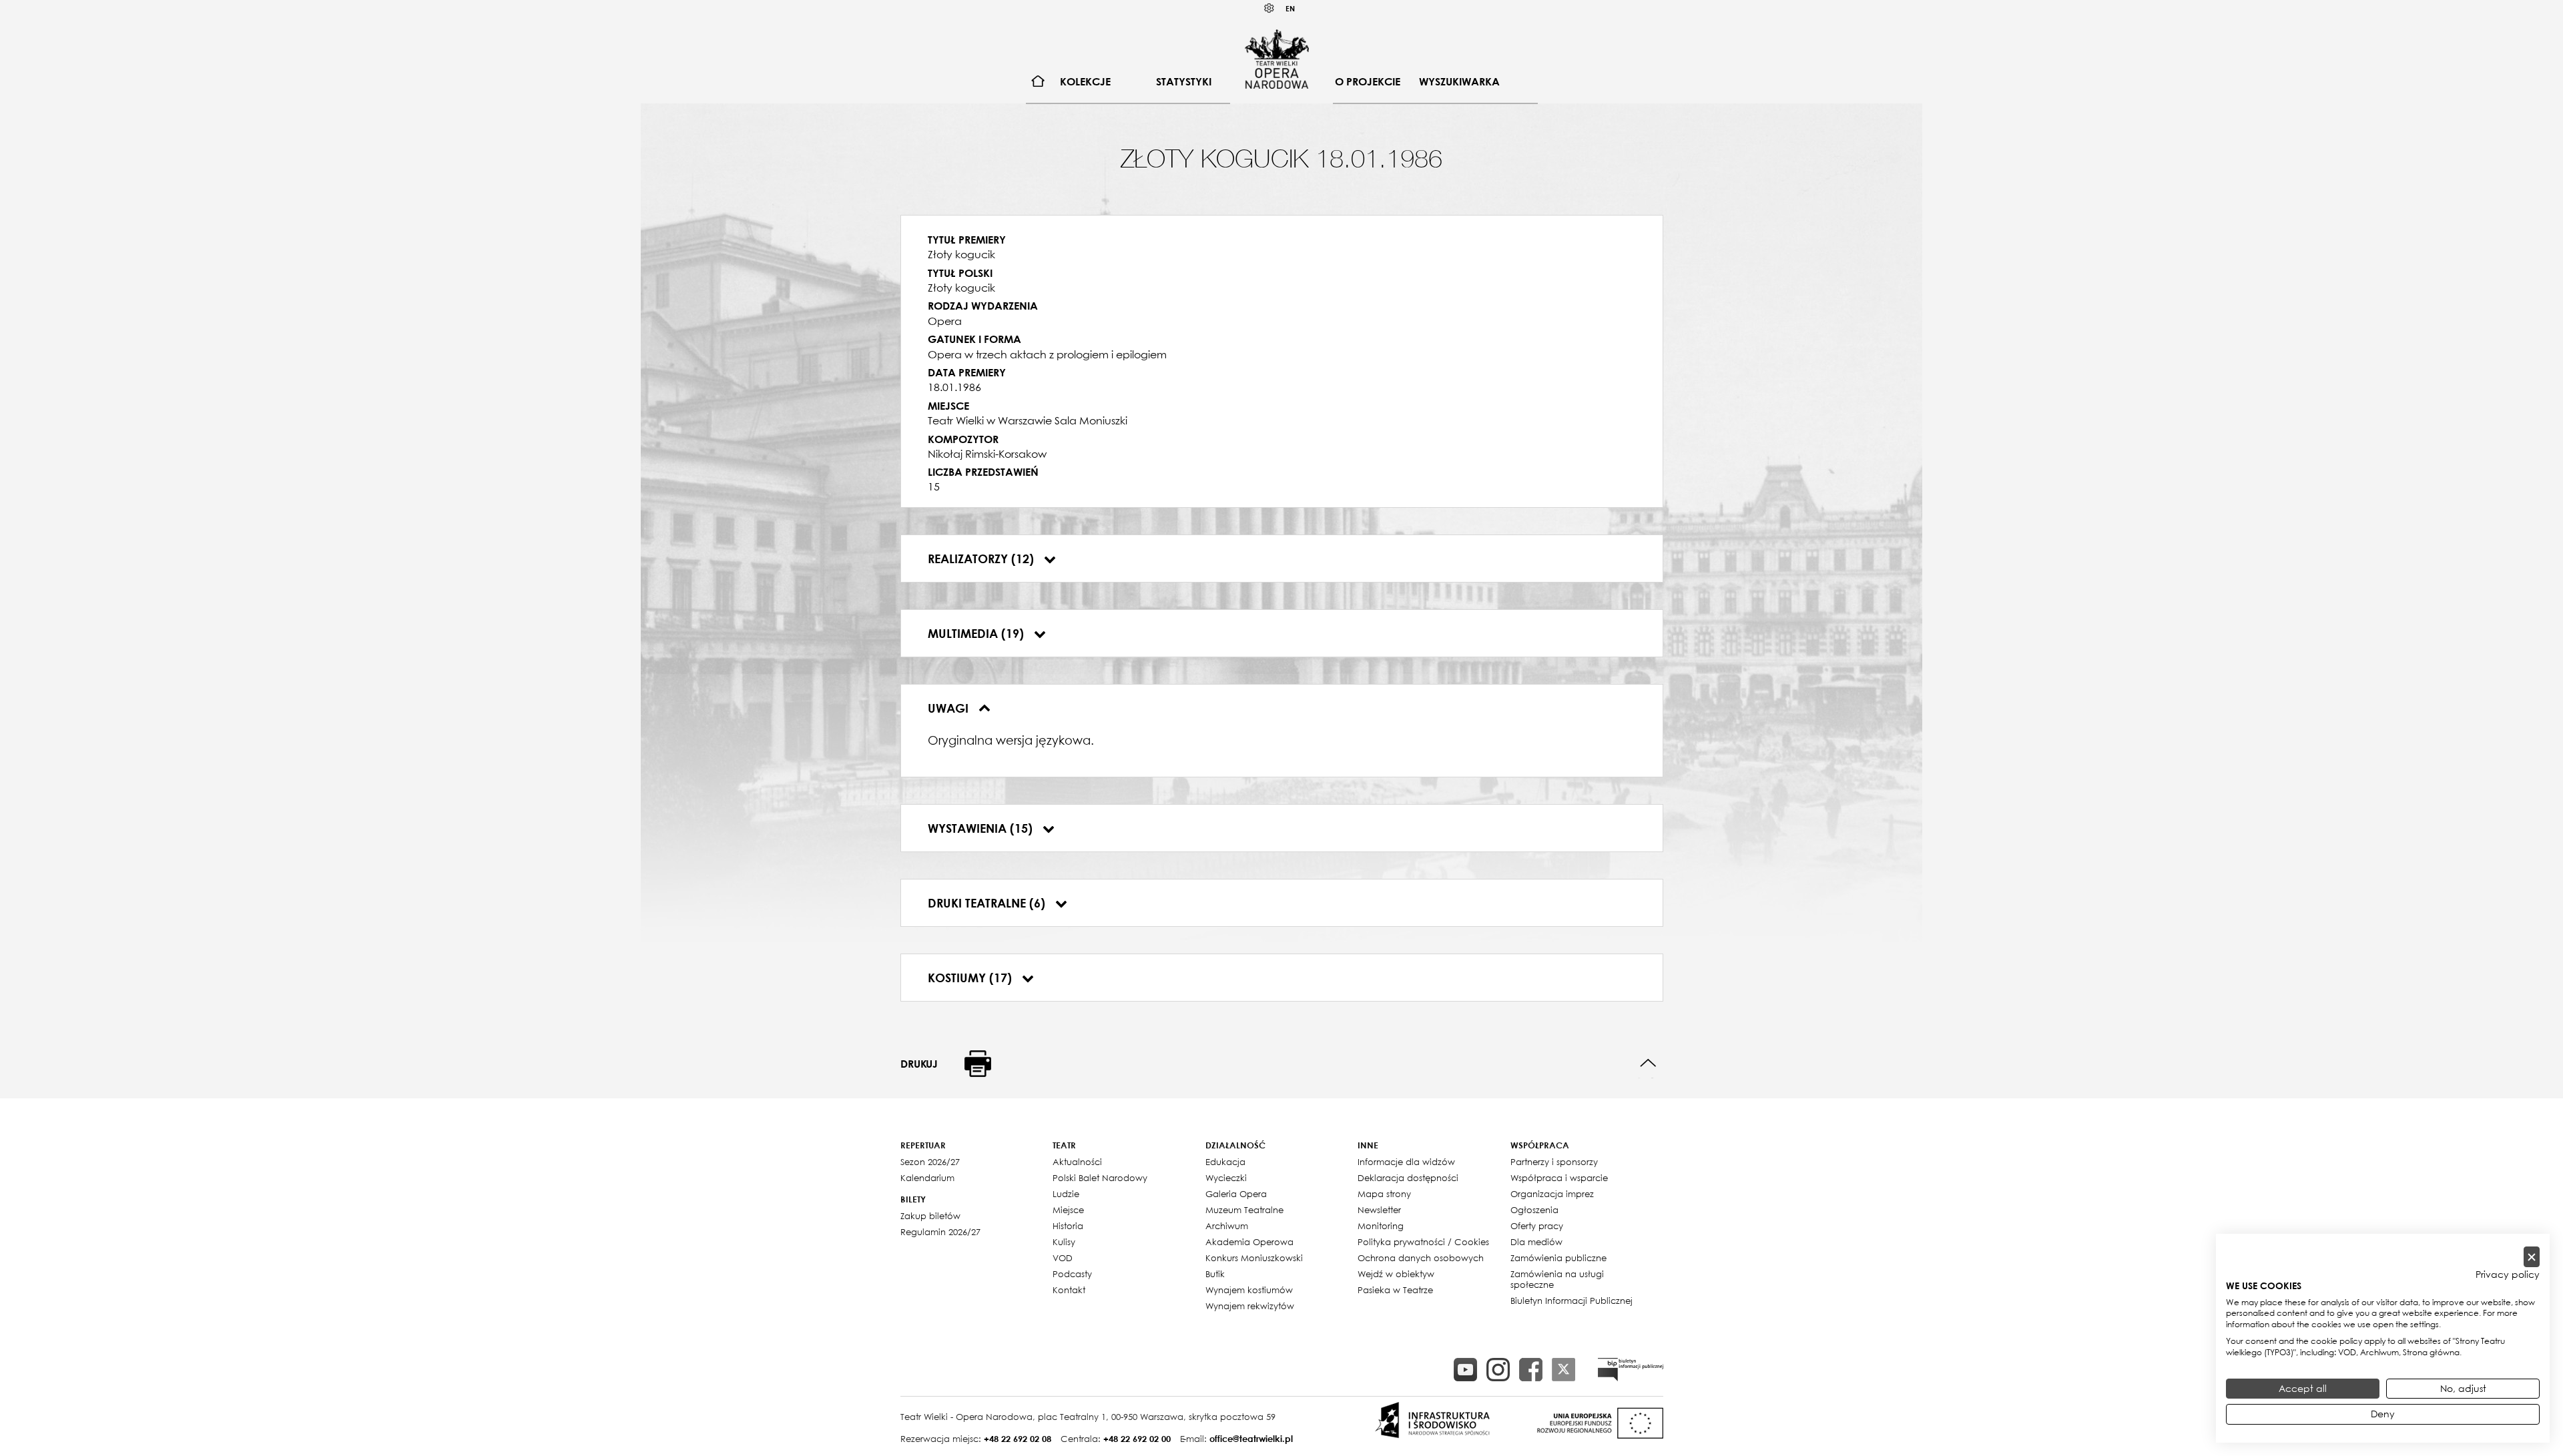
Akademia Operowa (1249, 1242)
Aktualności (1077, 1162)
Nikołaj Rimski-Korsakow (987, 454)
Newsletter (1379, 1210)
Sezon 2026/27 (930, 1162)
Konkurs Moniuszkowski (1254, 1258)
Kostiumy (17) (971, 978)
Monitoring (1381, 1226)
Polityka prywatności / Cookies (1423, 1242)
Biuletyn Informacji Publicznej (1572, 1301)
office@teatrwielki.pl (1251, 1439)
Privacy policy (2508, 1275)
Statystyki (1184, 81)
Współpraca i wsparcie (1559, 1178)
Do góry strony (1648, 1063)
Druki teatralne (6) (988, 903)
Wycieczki (1226, 1178)
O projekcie (1368, 81)
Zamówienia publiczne (1558, 1258)
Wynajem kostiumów (1249, 1290)
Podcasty (1072, 1274)
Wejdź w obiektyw (1396, 1274)
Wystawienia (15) (982, 828)
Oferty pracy (1537, 1226)
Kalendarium (927, 1178)
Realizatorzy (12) (982, 559)
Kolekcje (1085, 81)
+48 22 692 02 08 (1018, 1439)
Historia (1068, 1226)
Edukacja (1225, 1162)
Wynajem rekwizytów (1250, 1306)
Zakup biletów (930, 1216)
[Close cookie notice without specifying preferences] (2532, 1257)
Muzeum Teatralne (1244, 1210)
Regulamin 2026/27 (940, 1232)
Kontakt (1069, 1290)
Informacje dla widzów (1406, 1162)
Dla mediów (1536, 1242)
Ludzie (1066, 1194)
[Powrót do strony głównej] (1277, 59)
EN (1290, 8)
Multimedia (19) (977, 633)
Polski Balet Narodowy (1100, 1178)
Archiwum (1227, 1226)
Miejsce (1068, 1210)
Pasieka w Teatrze (1395, 1290)
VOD (1063, 1258)
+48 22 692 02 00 (1137, 1439)
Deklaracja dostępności (1408, 1178)
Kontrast (1269, 8)
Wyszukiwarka (1459, 81)
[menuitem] (1038, 82)
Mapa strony (1384, 1194)
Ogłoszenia (1534, 1210)
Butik (1215, 1274)
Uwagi (950, 708)
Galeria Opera (1236, 1194)
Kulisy (1064, 1242)
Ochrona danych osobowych (1421, 1258)
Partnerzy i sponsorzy (1554, 1162)
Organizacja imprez (1552, 1194)
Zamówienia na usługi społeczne (1557, 1279)
